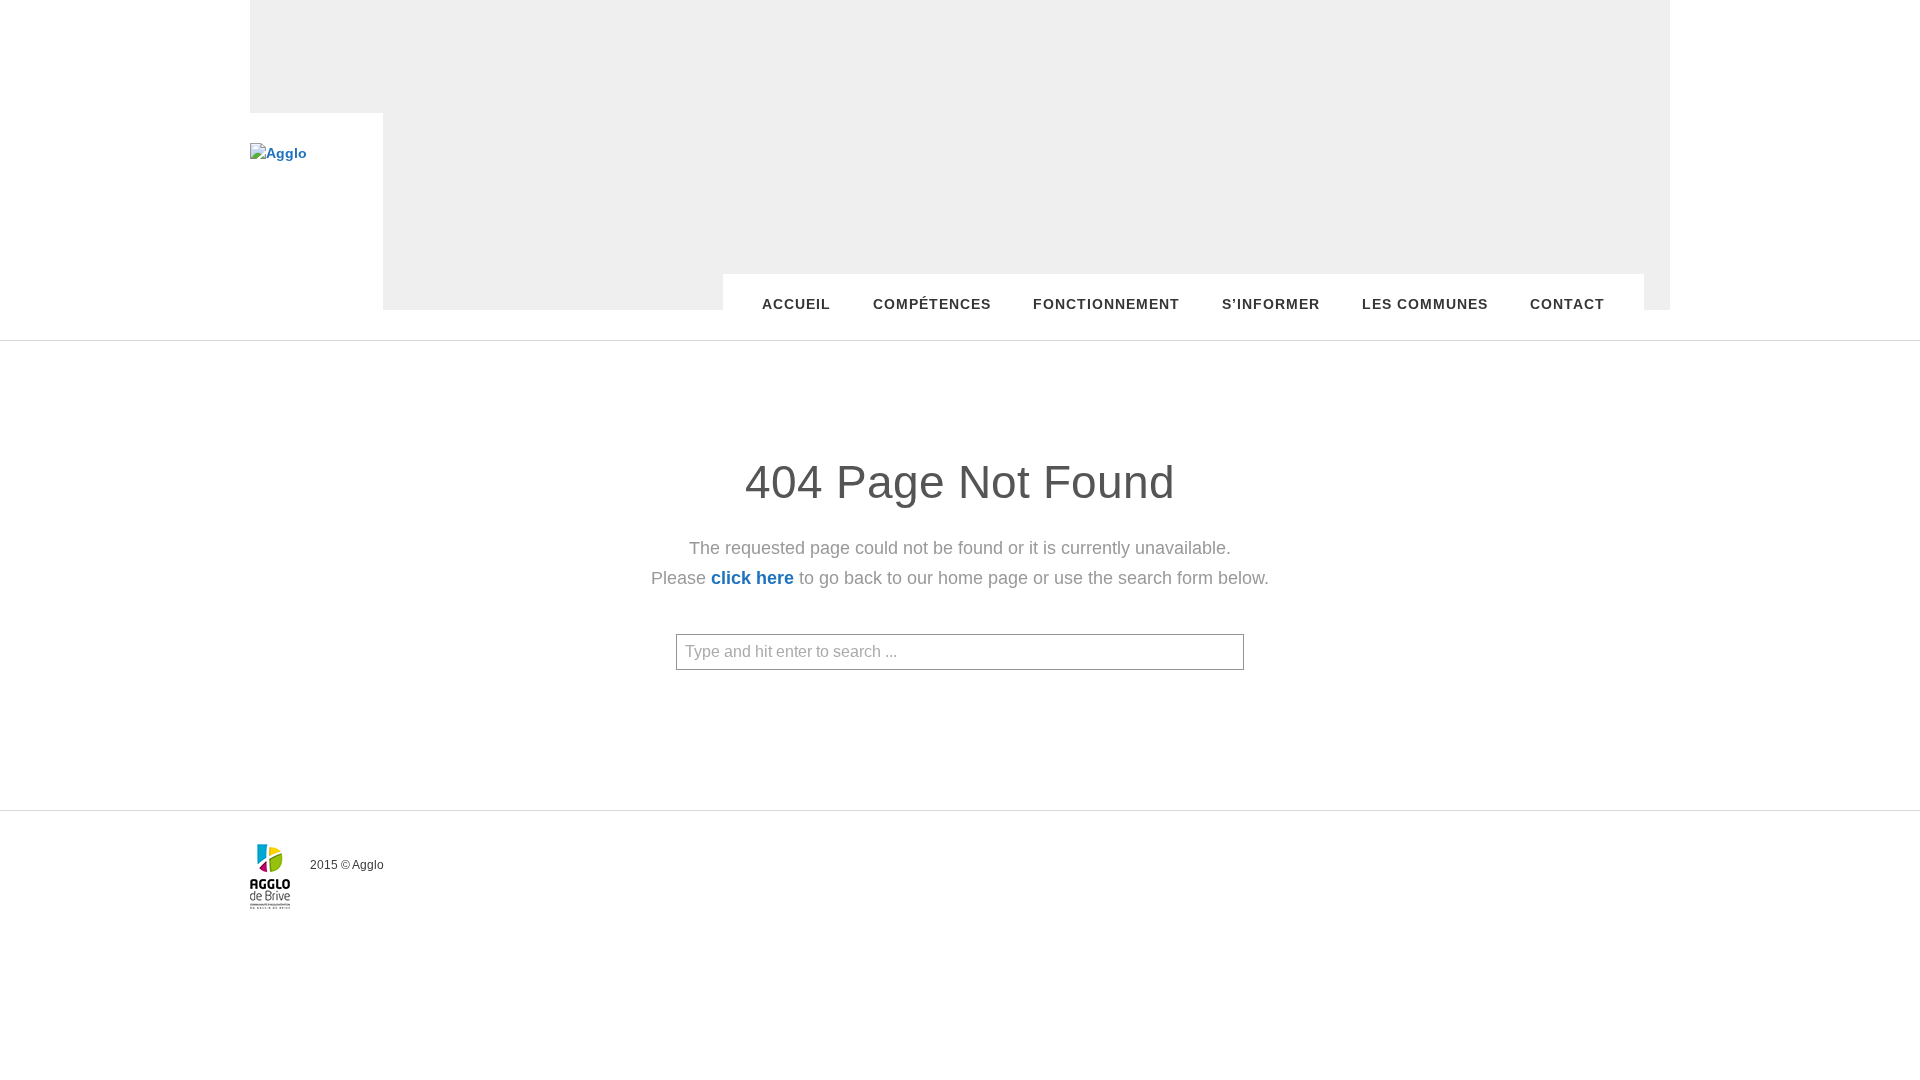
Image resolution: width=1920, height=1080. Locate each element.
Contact (1567, 304)
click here (752, 578)
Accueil (796, 304)
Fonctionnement (1106, 304)
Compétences (932, 304)
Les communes (1425, 304)
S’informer (1271, 304)
